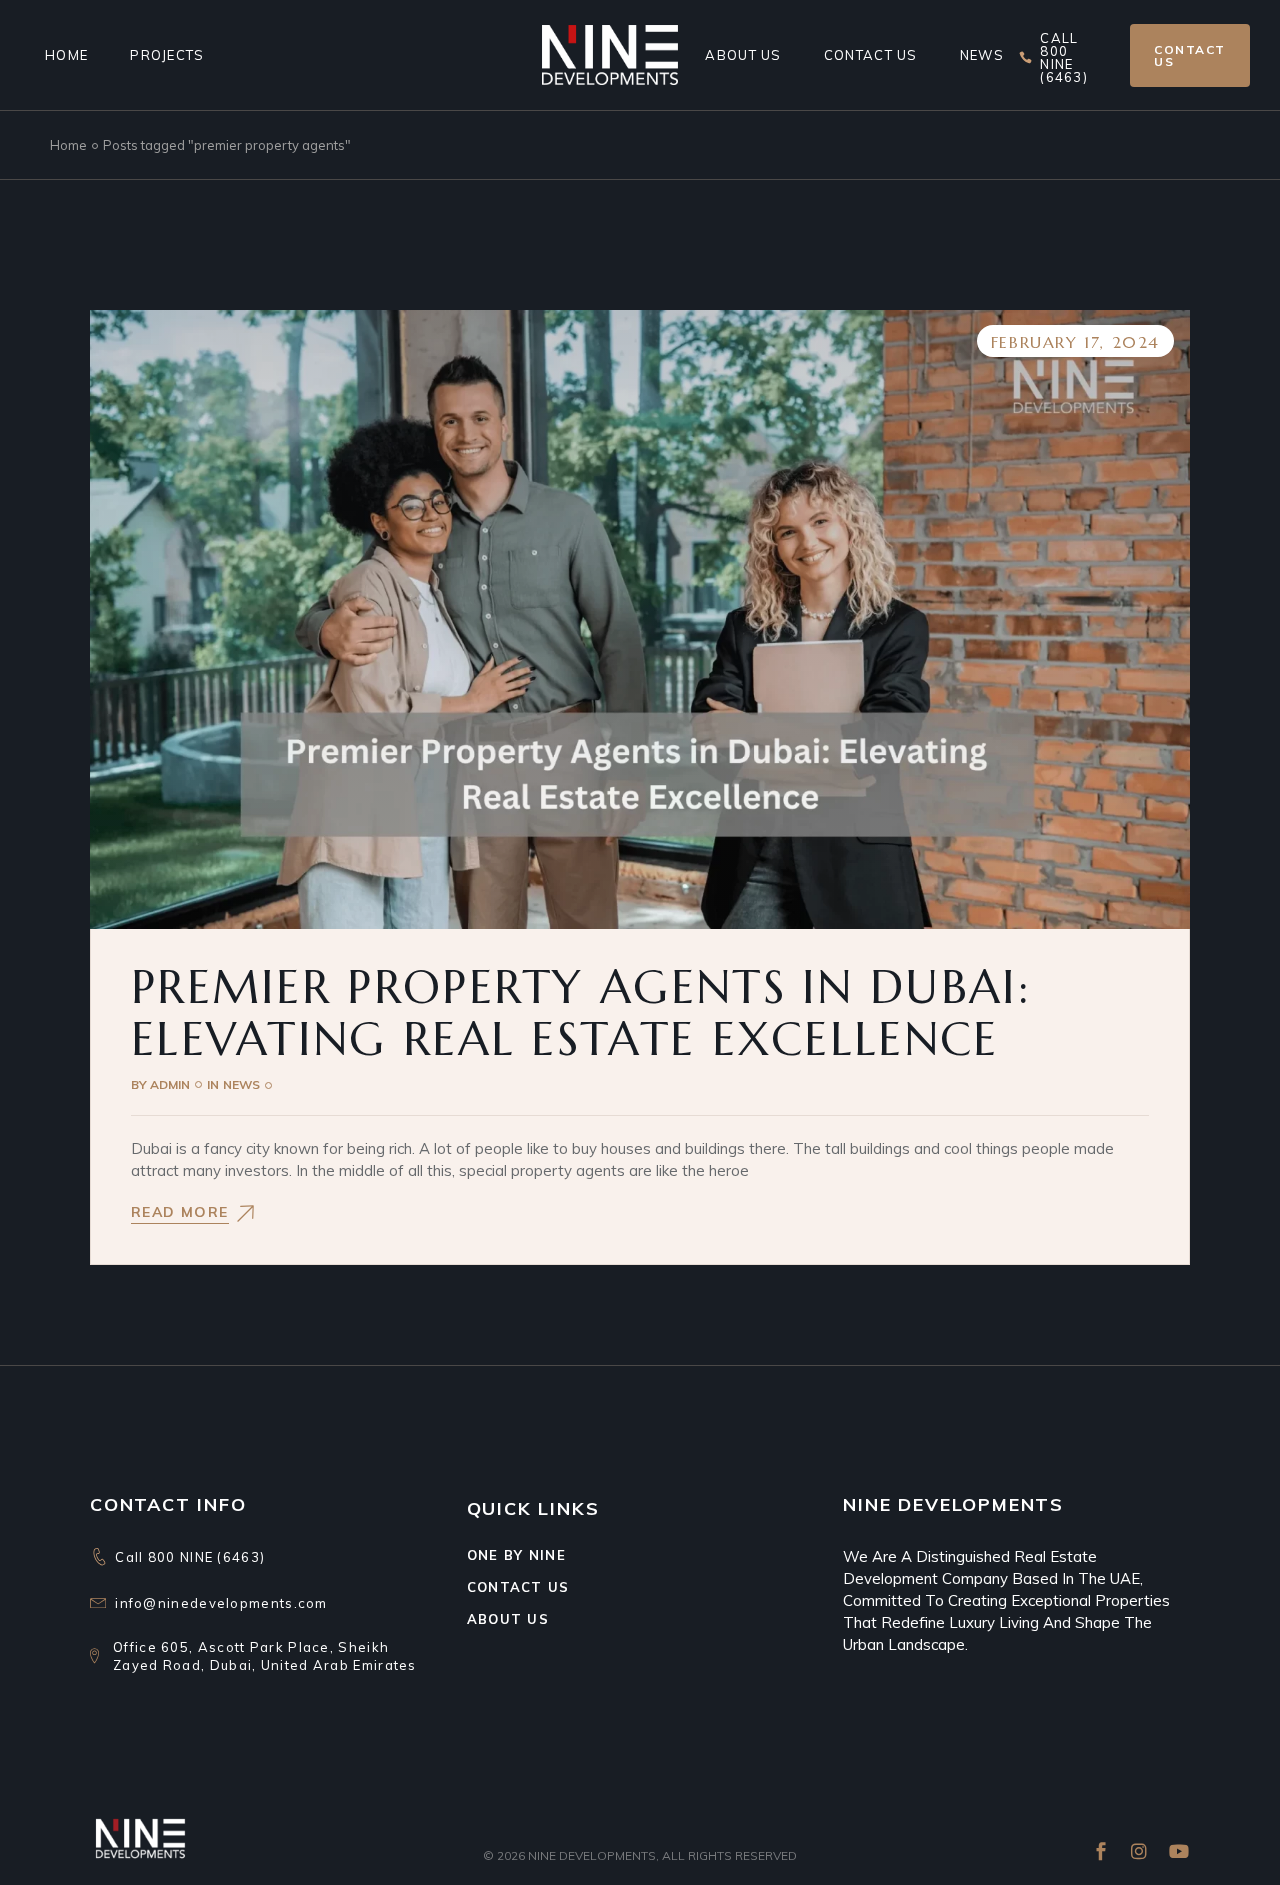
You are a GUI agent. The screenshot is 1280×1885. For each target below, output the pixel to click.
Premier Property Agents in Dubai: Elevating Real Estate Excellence (580, 1013)
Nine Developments (592, 1855)
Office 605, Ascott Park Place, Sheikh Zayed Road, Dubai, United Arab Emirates (265, 1656)
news (241, 1084)
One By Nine (516, 1555)
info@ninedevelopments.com (221, 1603)
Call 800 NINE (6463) (190, 1557)
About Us (508, 1619)
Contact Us (518, 1587)
